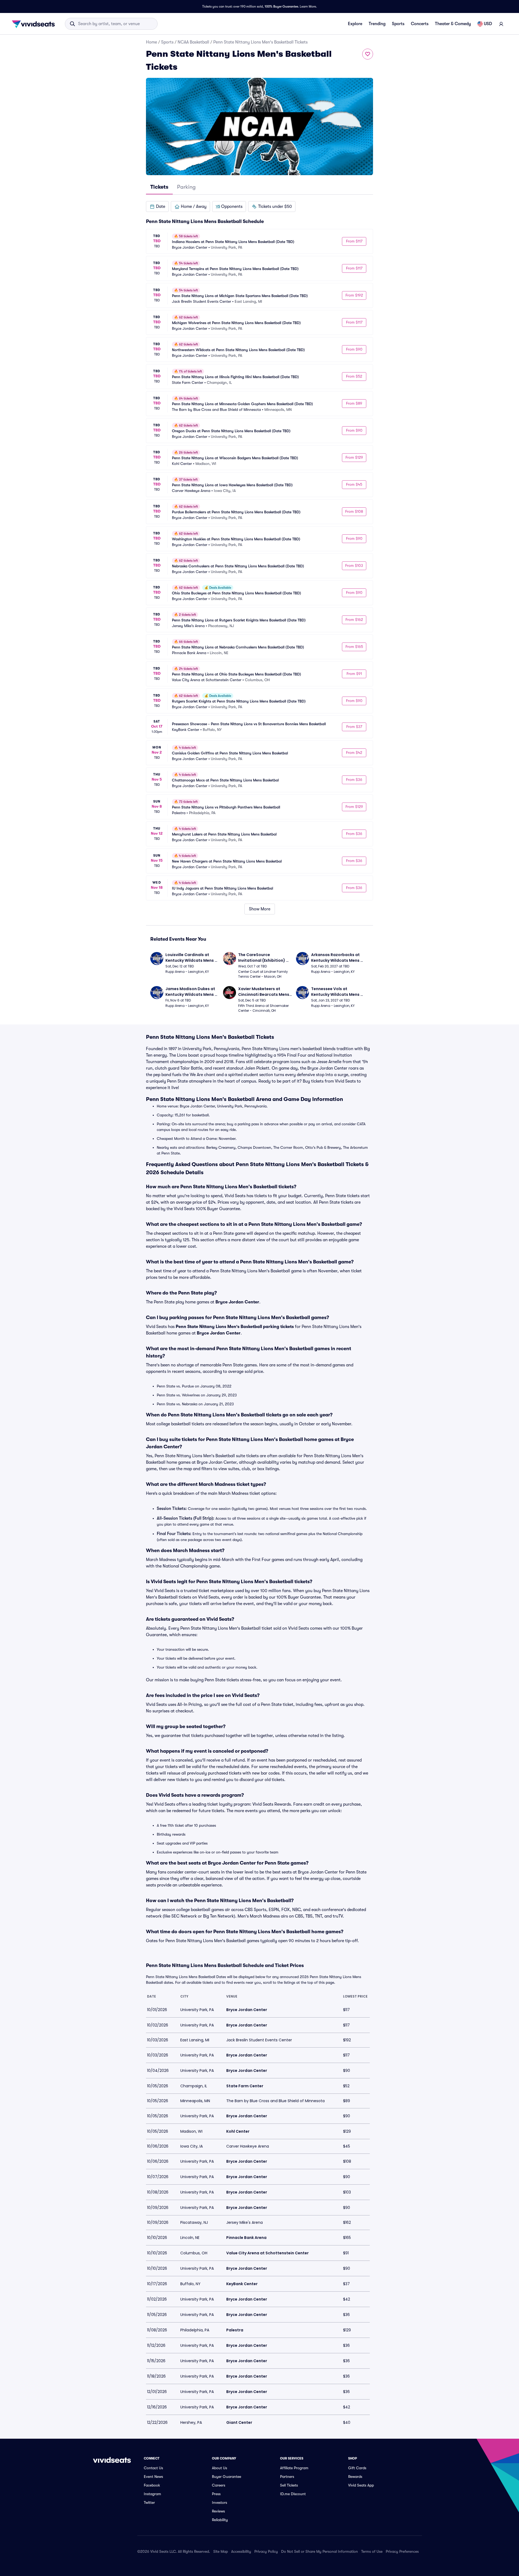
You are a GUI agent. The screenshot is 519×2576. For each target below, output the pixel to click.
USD (488, 24)
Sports (398, 24)
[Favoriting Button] (368, 54)
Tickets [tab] (159, 187)
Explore (355, 24)
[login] (501, 24)
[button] (157, 207)
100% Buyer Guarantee (281, 6)
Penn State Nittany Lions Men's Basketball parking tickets (235, 1327)
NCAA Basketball (193, 42)
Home (152, 42)
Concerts (420, 24)
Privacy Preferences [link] (402, 2551)
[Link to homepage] (35, 24)
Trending (377, 24)
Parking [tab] (186, 187)
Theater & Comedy (453, 24)
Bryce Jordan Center (237, 1302)
